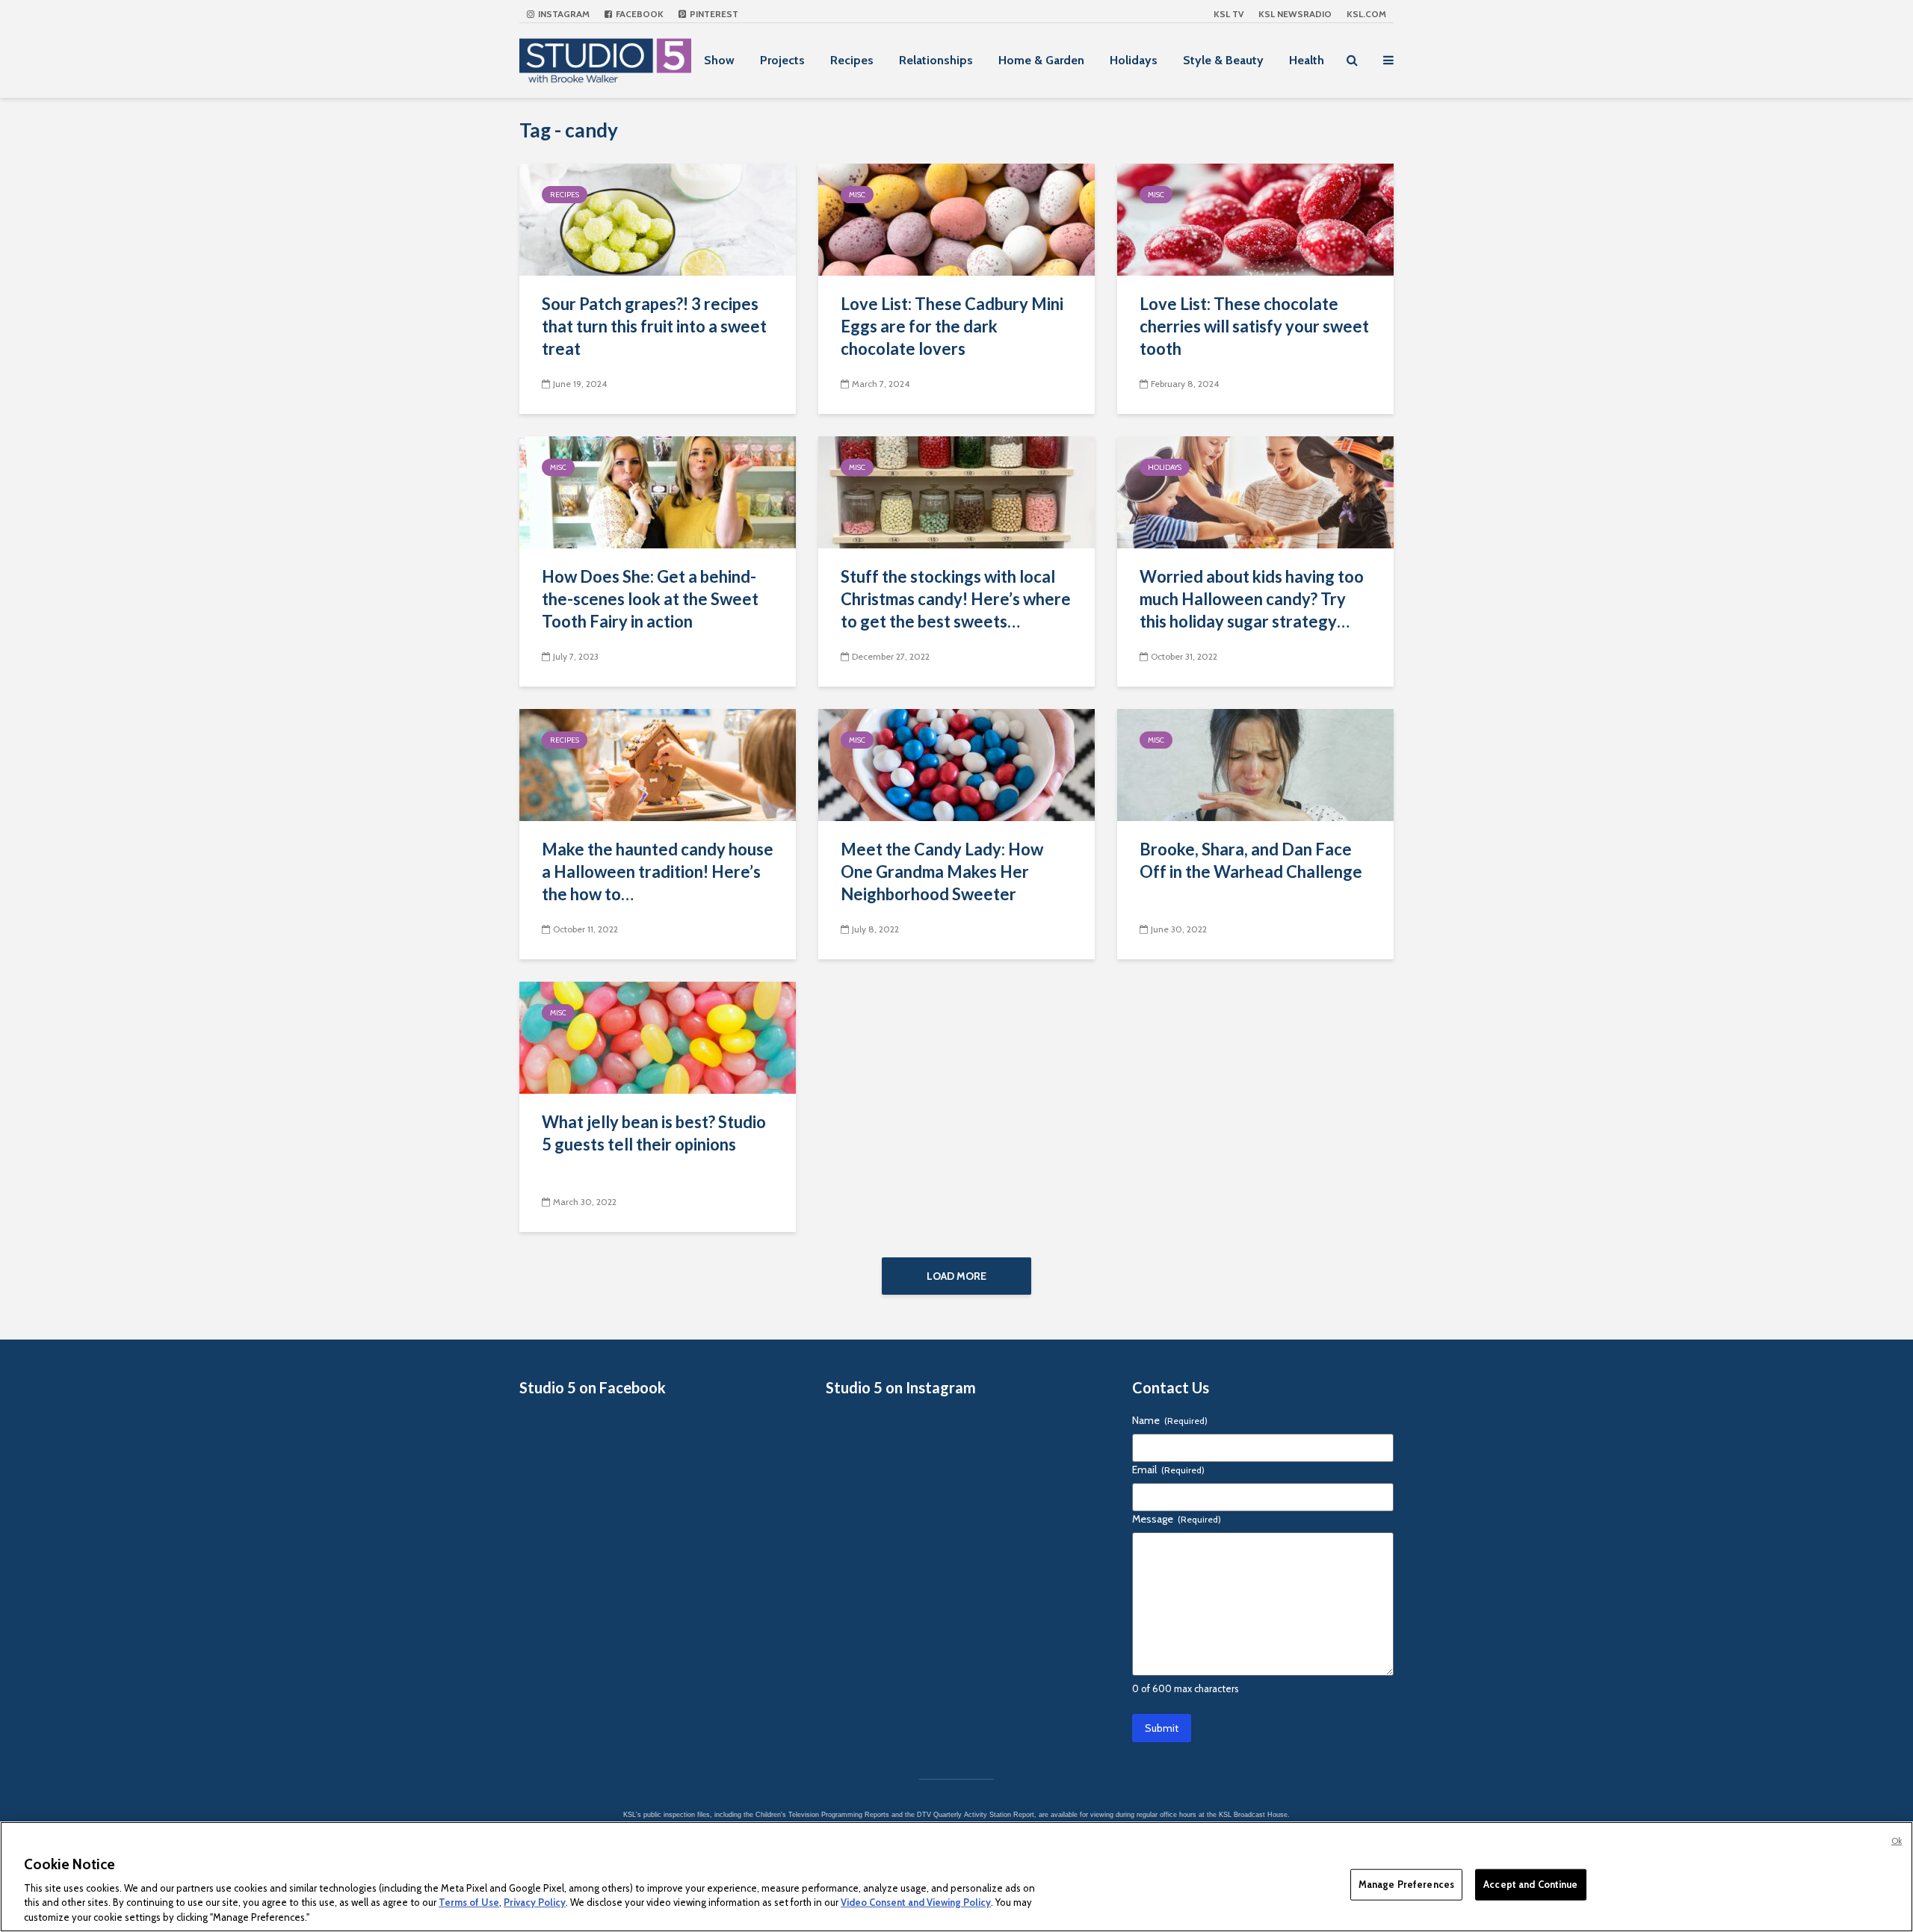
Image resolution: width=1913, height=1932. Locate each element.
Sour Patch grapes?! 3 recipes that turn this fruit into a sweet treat (654, 326)
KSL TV (1229, 14)
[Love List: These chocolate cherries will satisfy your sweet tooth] (1255, 219)
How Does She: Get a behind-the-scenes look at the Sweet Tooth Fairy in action (650, 599)
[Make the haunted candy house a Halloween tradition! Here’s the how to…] (658, 764)
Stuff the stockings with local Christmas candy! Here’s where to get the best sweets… (956, 599)
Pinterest (713, 14)
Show (719, 60)
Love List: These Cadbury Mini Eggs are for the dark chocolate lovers (952, 326)
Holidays (1134, 60)
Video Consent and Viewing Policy (916, 1902)
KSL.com (1366, 14)
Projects (782, 60)
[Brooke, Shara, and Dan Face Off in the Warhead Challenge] (1255, 764)
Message (1177, 1519)
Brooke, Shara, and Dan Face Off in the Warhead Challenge (1251, 860)
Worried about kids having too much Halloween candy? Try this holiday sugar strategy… (1252, 599)
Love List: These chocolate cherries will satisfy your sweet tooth (1254, 326)
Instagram (563, 14)
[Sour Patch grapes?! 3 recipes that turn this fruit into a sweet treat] (658, 219)
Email (1168, 1470)
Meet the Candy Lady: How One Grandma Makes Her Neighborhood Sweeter (942, 871)
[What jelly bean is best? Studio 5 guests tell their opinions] (658, 1037)
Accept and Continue (1530, 1884)
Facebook (639, 14)
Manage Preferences (1406, 1884)
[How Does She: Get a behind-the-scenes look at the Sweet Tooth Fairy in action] (658, 491)
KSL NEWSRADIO (1295, 14)
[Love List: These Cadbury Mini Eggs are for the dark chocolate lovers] (956, 219)
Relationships (936, 60)
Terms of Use (469, 1902)
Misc (857, 195)
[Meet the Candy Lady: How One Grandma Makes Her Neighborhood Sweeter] (956, 764)
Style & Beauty (1223, 60)
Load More (956, 1276)
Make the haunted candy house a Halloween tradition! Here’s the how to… (658, 871)
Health (1307, 60)
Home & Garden (1041, 60)
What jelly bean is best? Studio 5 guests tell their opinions (654, 1133)
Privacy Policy (535, 1902)
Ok (1897, 1841)
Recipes (852, 60)
